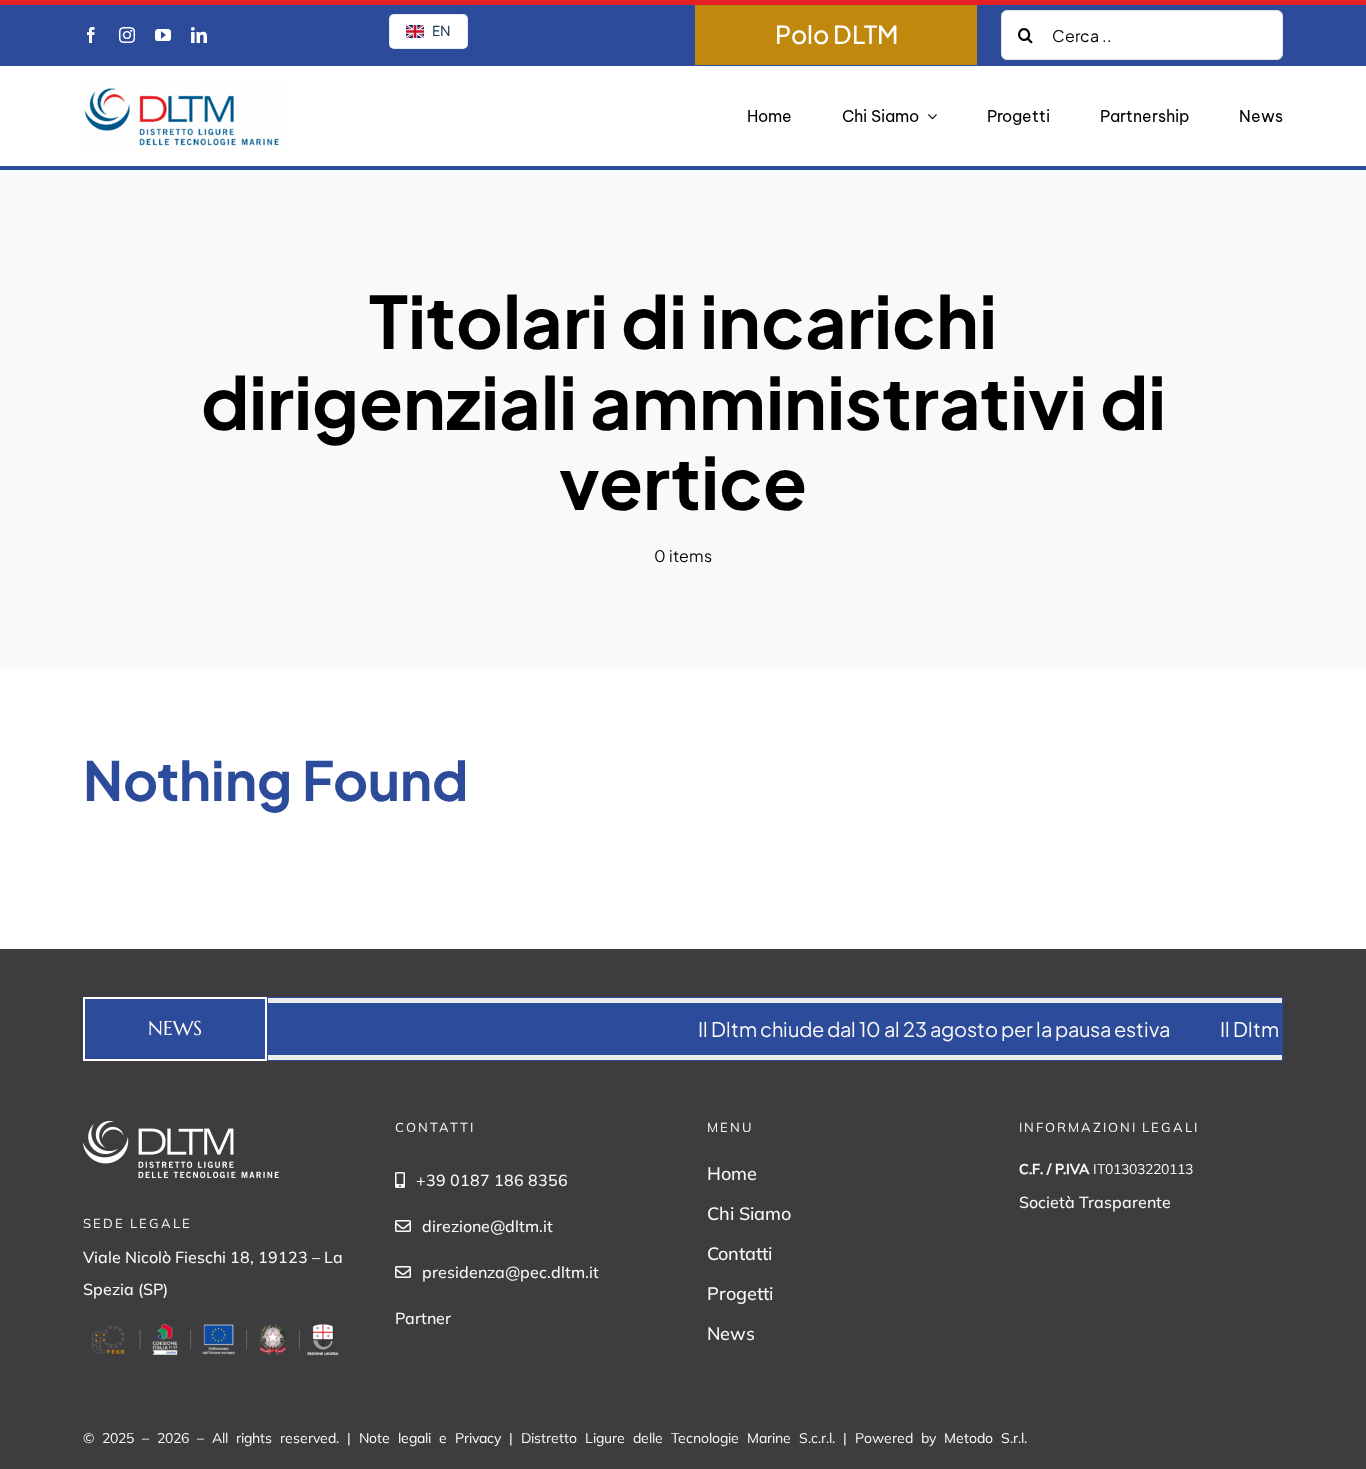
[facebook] (91, 35)
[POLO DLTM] (836, 35)
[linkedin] (199, 35)
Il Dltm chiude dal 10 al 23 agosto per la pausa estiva (904, 1028)
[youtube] (163, 35)
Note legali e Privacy (430, 1438)
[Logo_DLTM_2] (183, 90)
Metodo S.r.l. (985, 1438)
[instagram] (127, 35)
